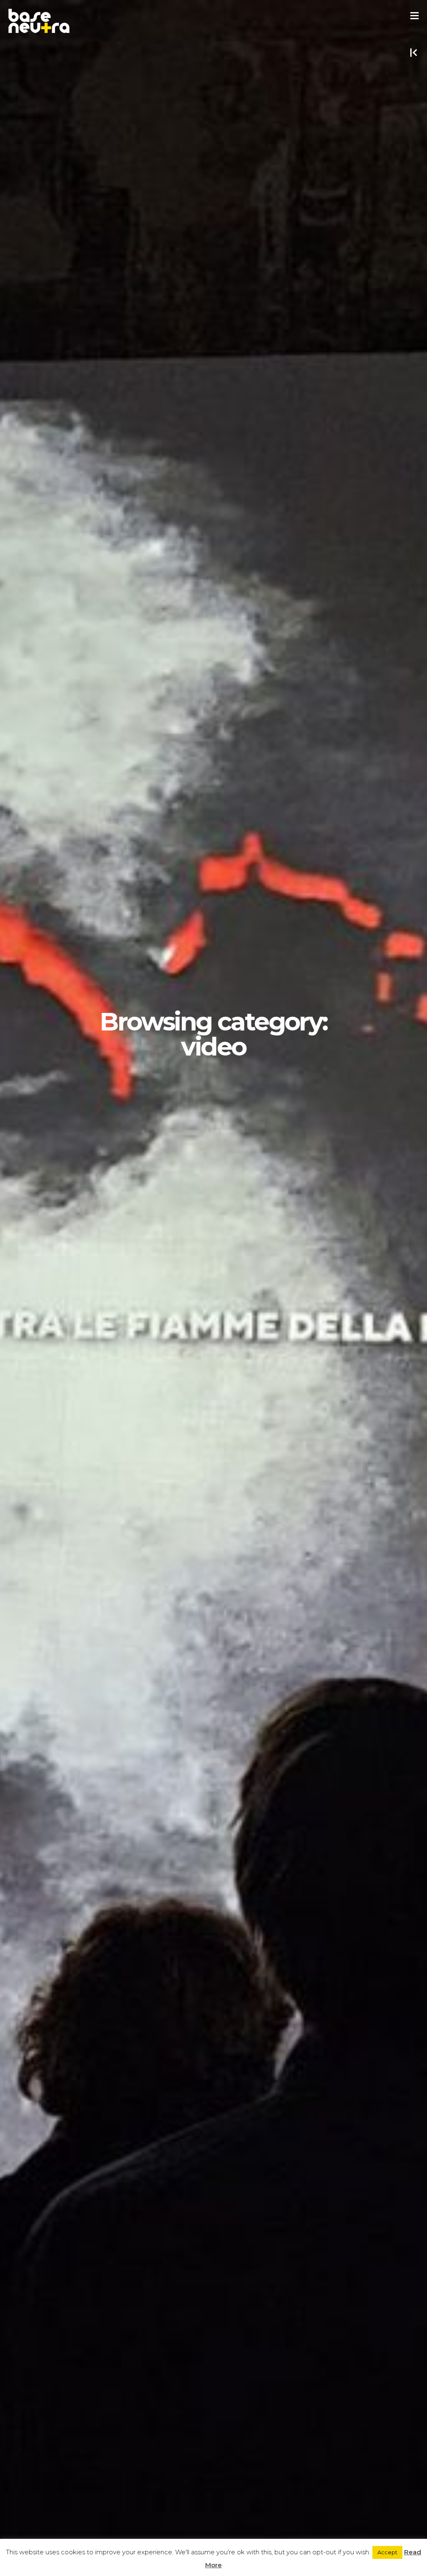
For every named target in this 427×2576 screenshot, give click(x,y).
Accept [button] (387, 2552)
